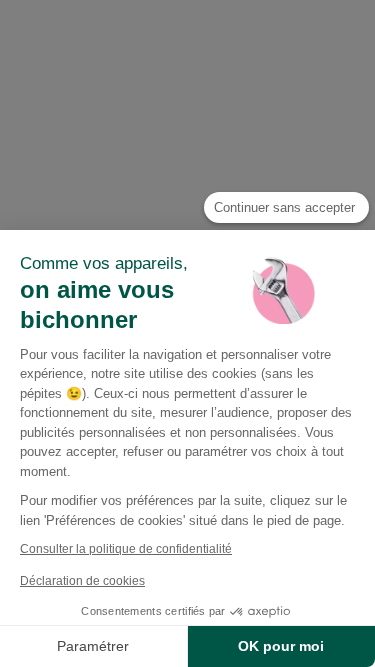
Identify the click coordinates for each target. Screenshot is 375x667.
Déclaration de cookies (82, 581)
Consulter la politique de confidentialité (126, 549)
